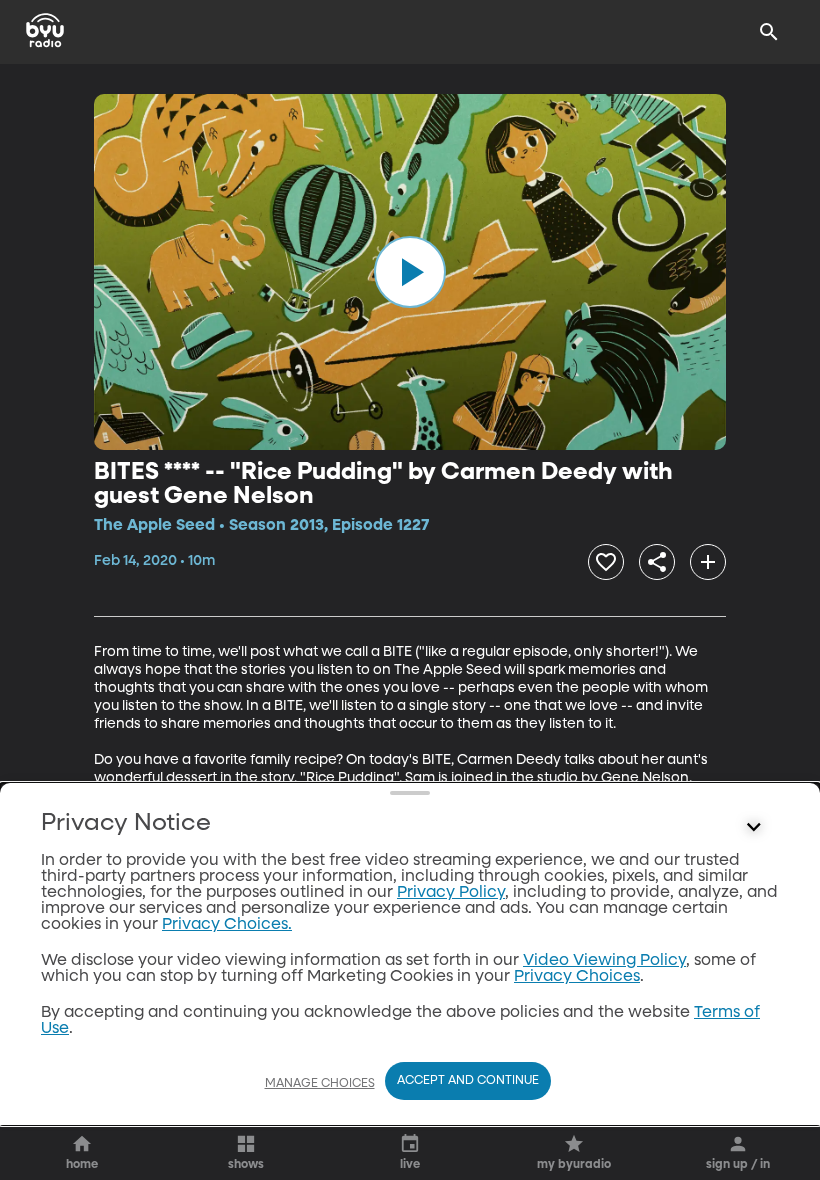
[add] (708, 562)
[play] (410, 272)
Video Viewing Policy (604, 961)
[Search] (769, 32)
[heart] (606, 562)
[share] (657, 562)
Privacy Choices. (227, 925)
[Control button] (754, 828)
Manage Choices (320, 1084)
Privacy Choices (577, 977)
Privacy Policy (451, 893)
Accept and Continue (468, 1081)
